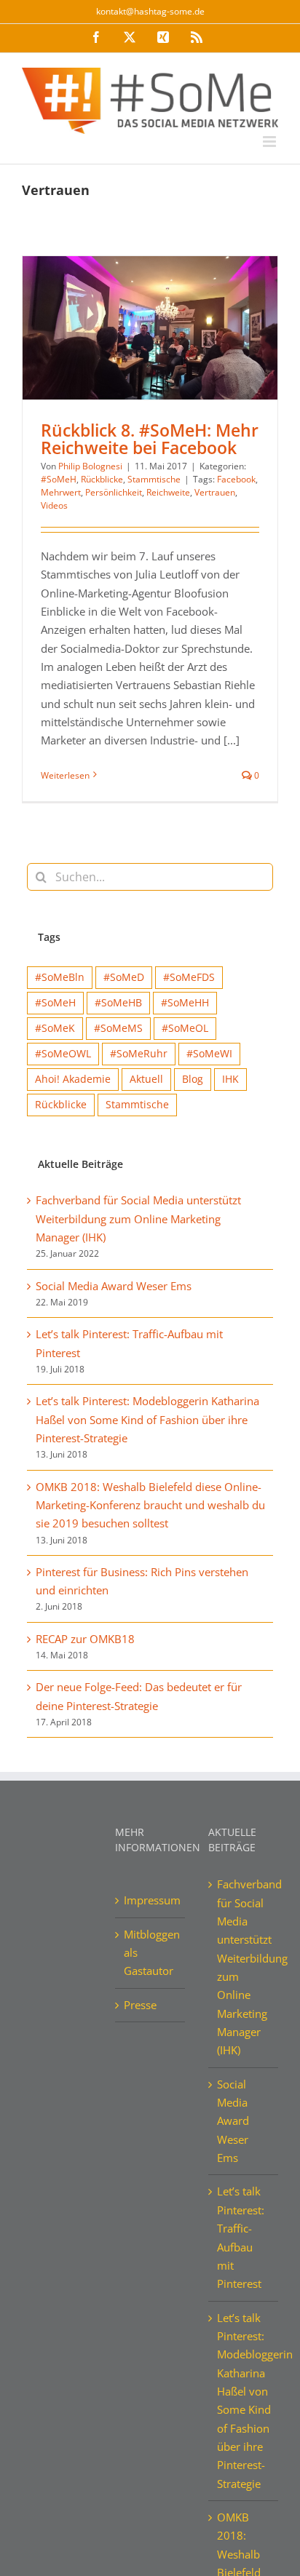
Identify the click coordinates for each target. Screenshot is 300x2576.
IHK (230, 1079)
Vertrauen (215, 492)
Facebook (236, 479)
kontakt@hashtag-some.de (150, 11)
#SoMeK (55, 1028)
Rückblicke (102, 479)
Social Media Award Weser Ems (114, 1286)
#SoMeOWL (63, 1054)
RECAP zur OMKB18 (85, 1639)
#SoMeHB (118, 1003)
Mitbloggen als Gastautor (151, 1953)
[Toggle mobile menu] (271, 142)
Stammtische (154, 479)
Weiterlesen (65, 775)
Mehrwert (61, 492)
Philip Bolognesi (90, 466)
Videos (54, 505)
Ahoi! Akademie (73, 1079)
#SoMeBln (60, 977)
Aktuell (146, 1079)
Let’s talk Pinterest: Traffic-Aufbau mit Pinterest (241, 2237)
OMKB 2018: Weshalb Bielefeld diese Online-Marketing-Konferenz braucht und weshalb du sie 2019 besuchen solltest (150, 1505)
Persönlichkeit (114, 492)
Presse (140, 2005)
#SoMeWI (209, 1054)
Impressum (151, 1900)
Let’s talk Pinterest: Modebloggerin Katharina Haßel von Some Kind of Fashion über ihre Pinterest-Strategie (147, 1419)
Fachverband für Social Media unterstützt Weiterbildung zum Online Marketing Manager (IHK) (138, 1219)
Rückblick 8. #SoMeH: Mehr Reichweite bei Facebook (150, 438)
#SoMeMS (118, 1028)
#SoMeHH (185, 1003)
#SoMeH (59, 479)
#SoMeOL (185, 1028)
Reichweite (168, 492)
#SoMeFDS (189, 977)
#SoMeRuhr (139, 1054)
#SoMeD (124, 977)
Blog (193, 1079)
